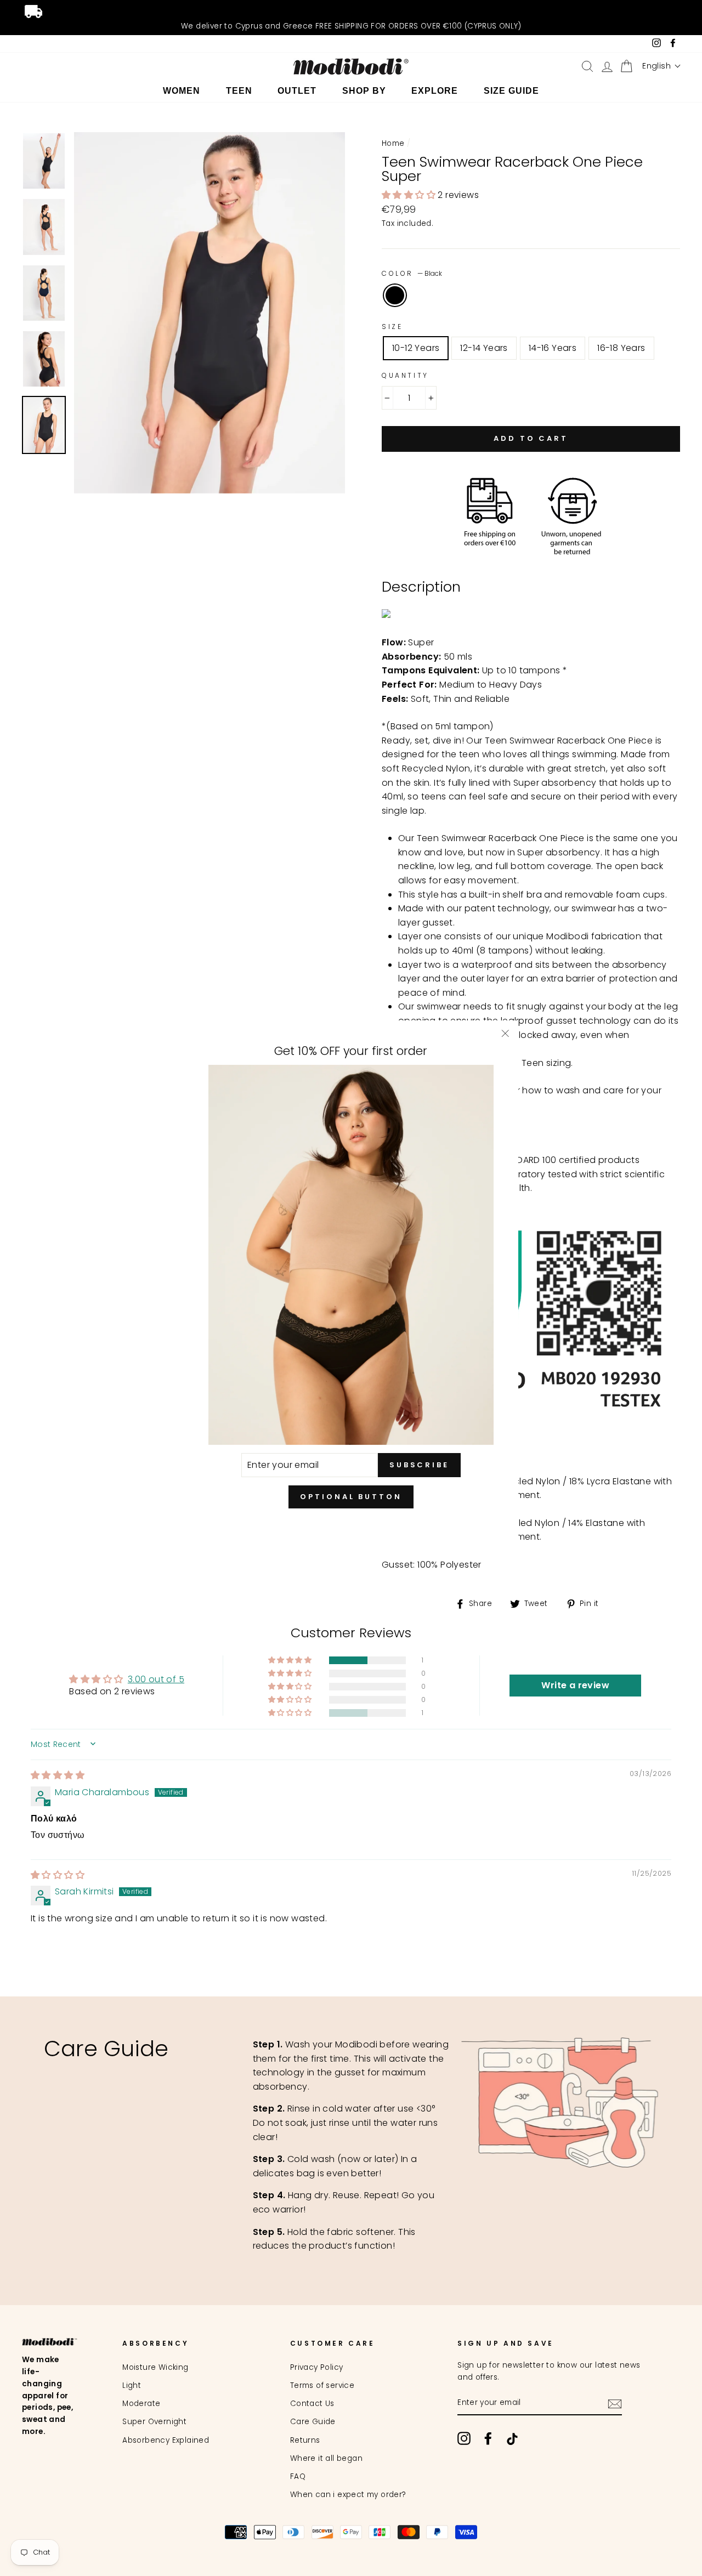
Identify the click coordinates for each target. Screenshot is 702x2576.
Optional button (351, 1497)
